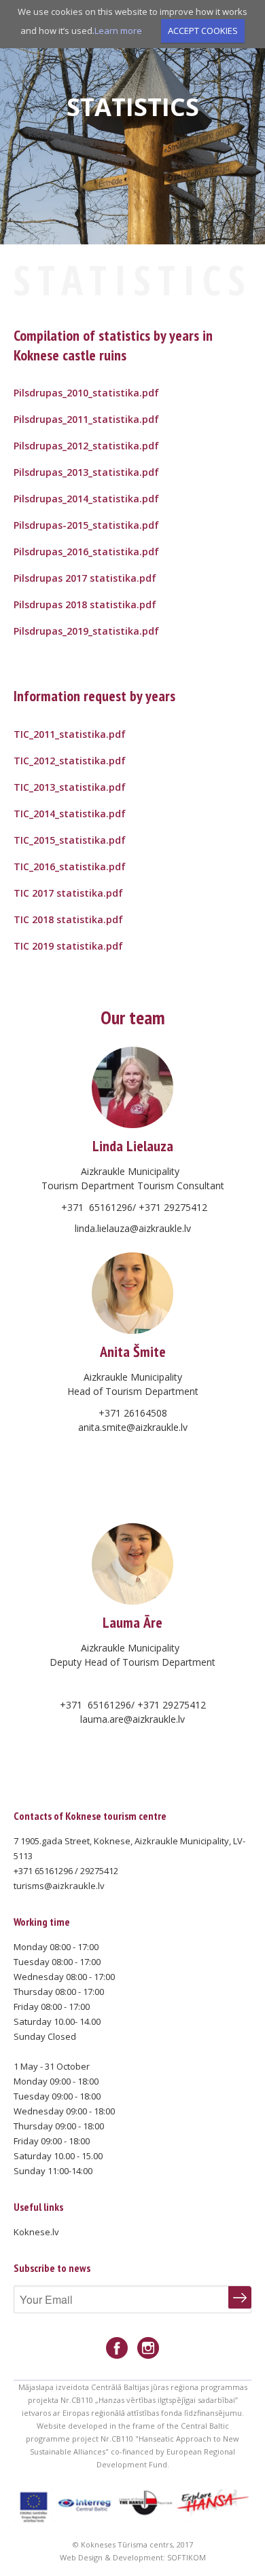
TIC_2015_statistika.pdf (70, 840)
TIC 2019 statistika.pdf (68, 946)
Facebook (117, 2348)
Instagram (148, 2348)
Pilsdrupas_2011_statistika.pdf (86, 419)
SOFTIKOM (187, 2557)
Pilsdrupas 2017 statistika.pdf (85, 578)
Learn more (118, 31)
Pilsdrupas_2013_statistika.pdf (86, 472)
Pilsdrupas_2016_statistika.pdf (86, 552)
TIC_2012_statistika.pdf (70, 761)
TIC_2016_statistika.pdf (70, 866)
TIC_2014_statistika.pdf (70, 814)
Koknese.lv (36, 2232)
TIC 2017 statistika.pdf (68, 893)
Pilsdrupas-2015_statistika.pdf (86, 525)
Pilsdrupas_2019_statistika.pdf (86, 631)
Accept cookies (203, 31)
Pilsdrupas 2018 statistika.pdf (85, 604)
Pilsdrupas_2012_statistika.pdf (86, 446)
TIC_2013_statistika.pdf (70, 787)
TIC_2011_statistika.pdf (70, 734)
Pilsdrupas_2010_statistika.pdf (86, 393)
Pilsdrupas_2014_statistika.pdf (86, 499)
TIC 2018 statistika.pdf (68, 919)
